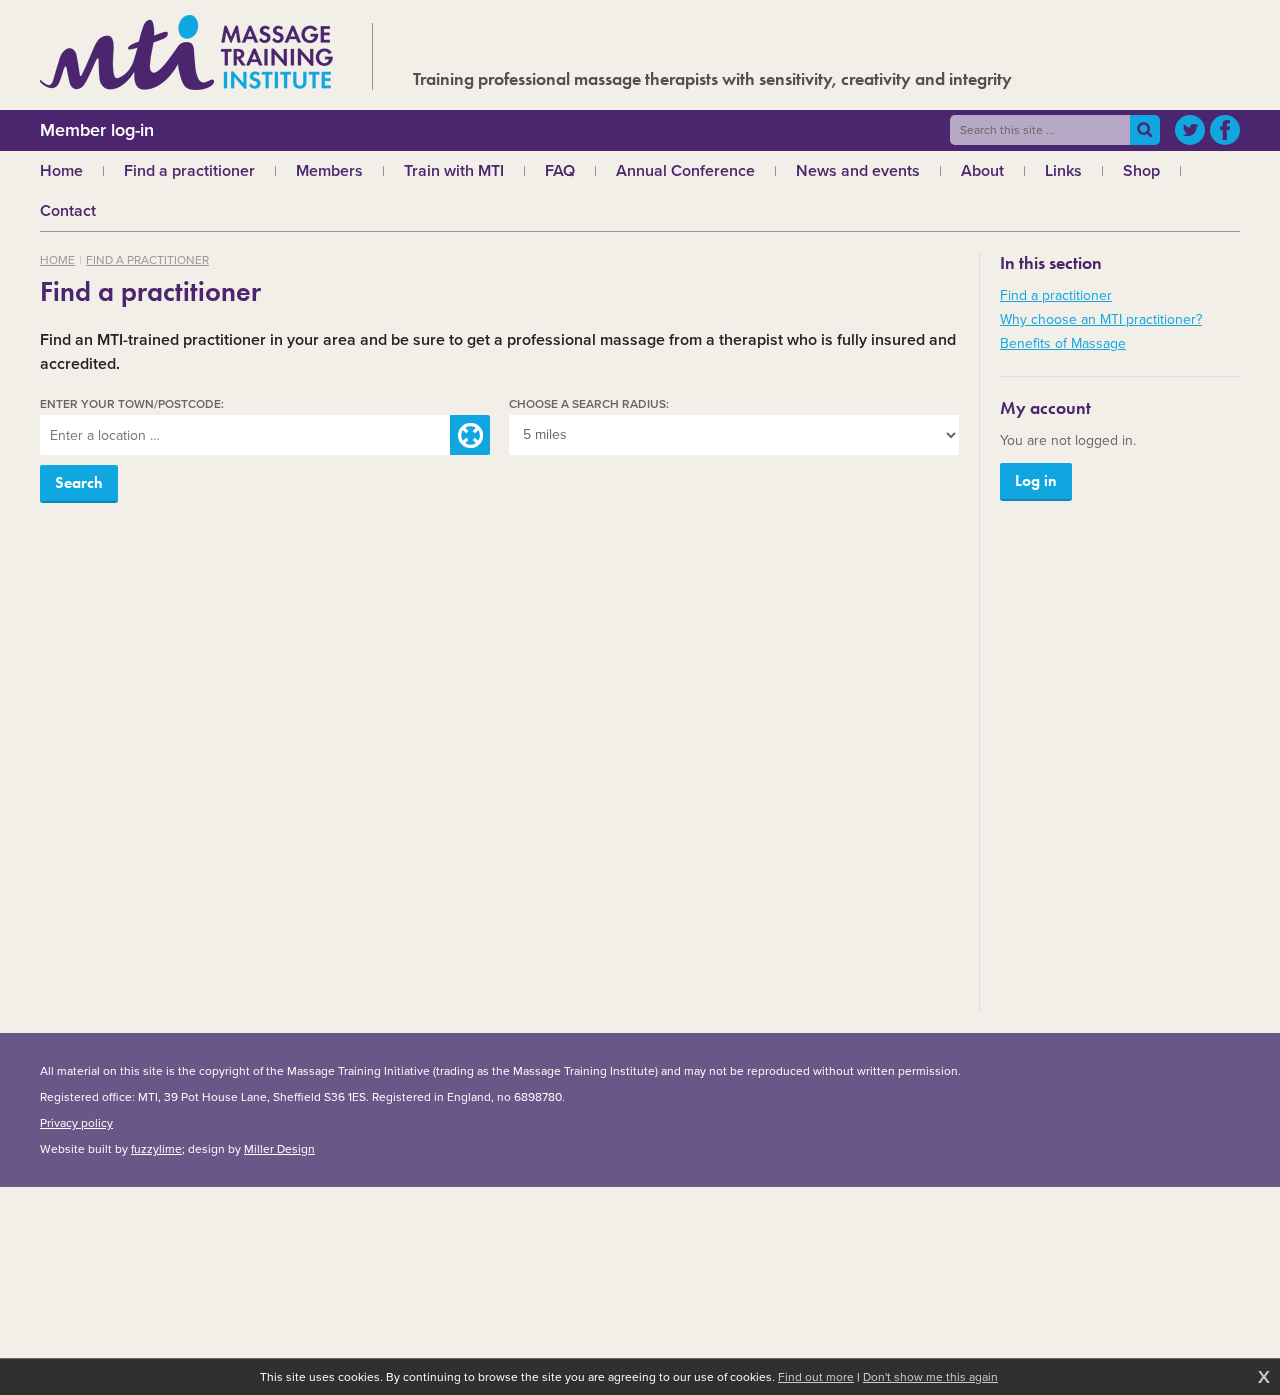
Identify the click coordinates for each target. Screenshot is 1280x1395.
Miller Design (279, 1149)
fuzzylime (156, 1149)
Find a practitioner (147, 260)
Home (57, 260)
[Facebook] (1225, 130)
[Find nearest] (470, 435)
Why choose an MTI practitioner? (1101, 319)
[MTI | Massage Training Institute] (186, 52)
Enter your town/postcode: (132, 404)
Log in (1036, 480)
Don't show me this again (930, 1377)
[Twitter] (1190, 130)
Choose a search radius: (589, 404)
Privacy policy (76, 1123)
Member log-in (97, 130)
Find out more (816, 1377)
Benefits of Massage (1063, 343)
